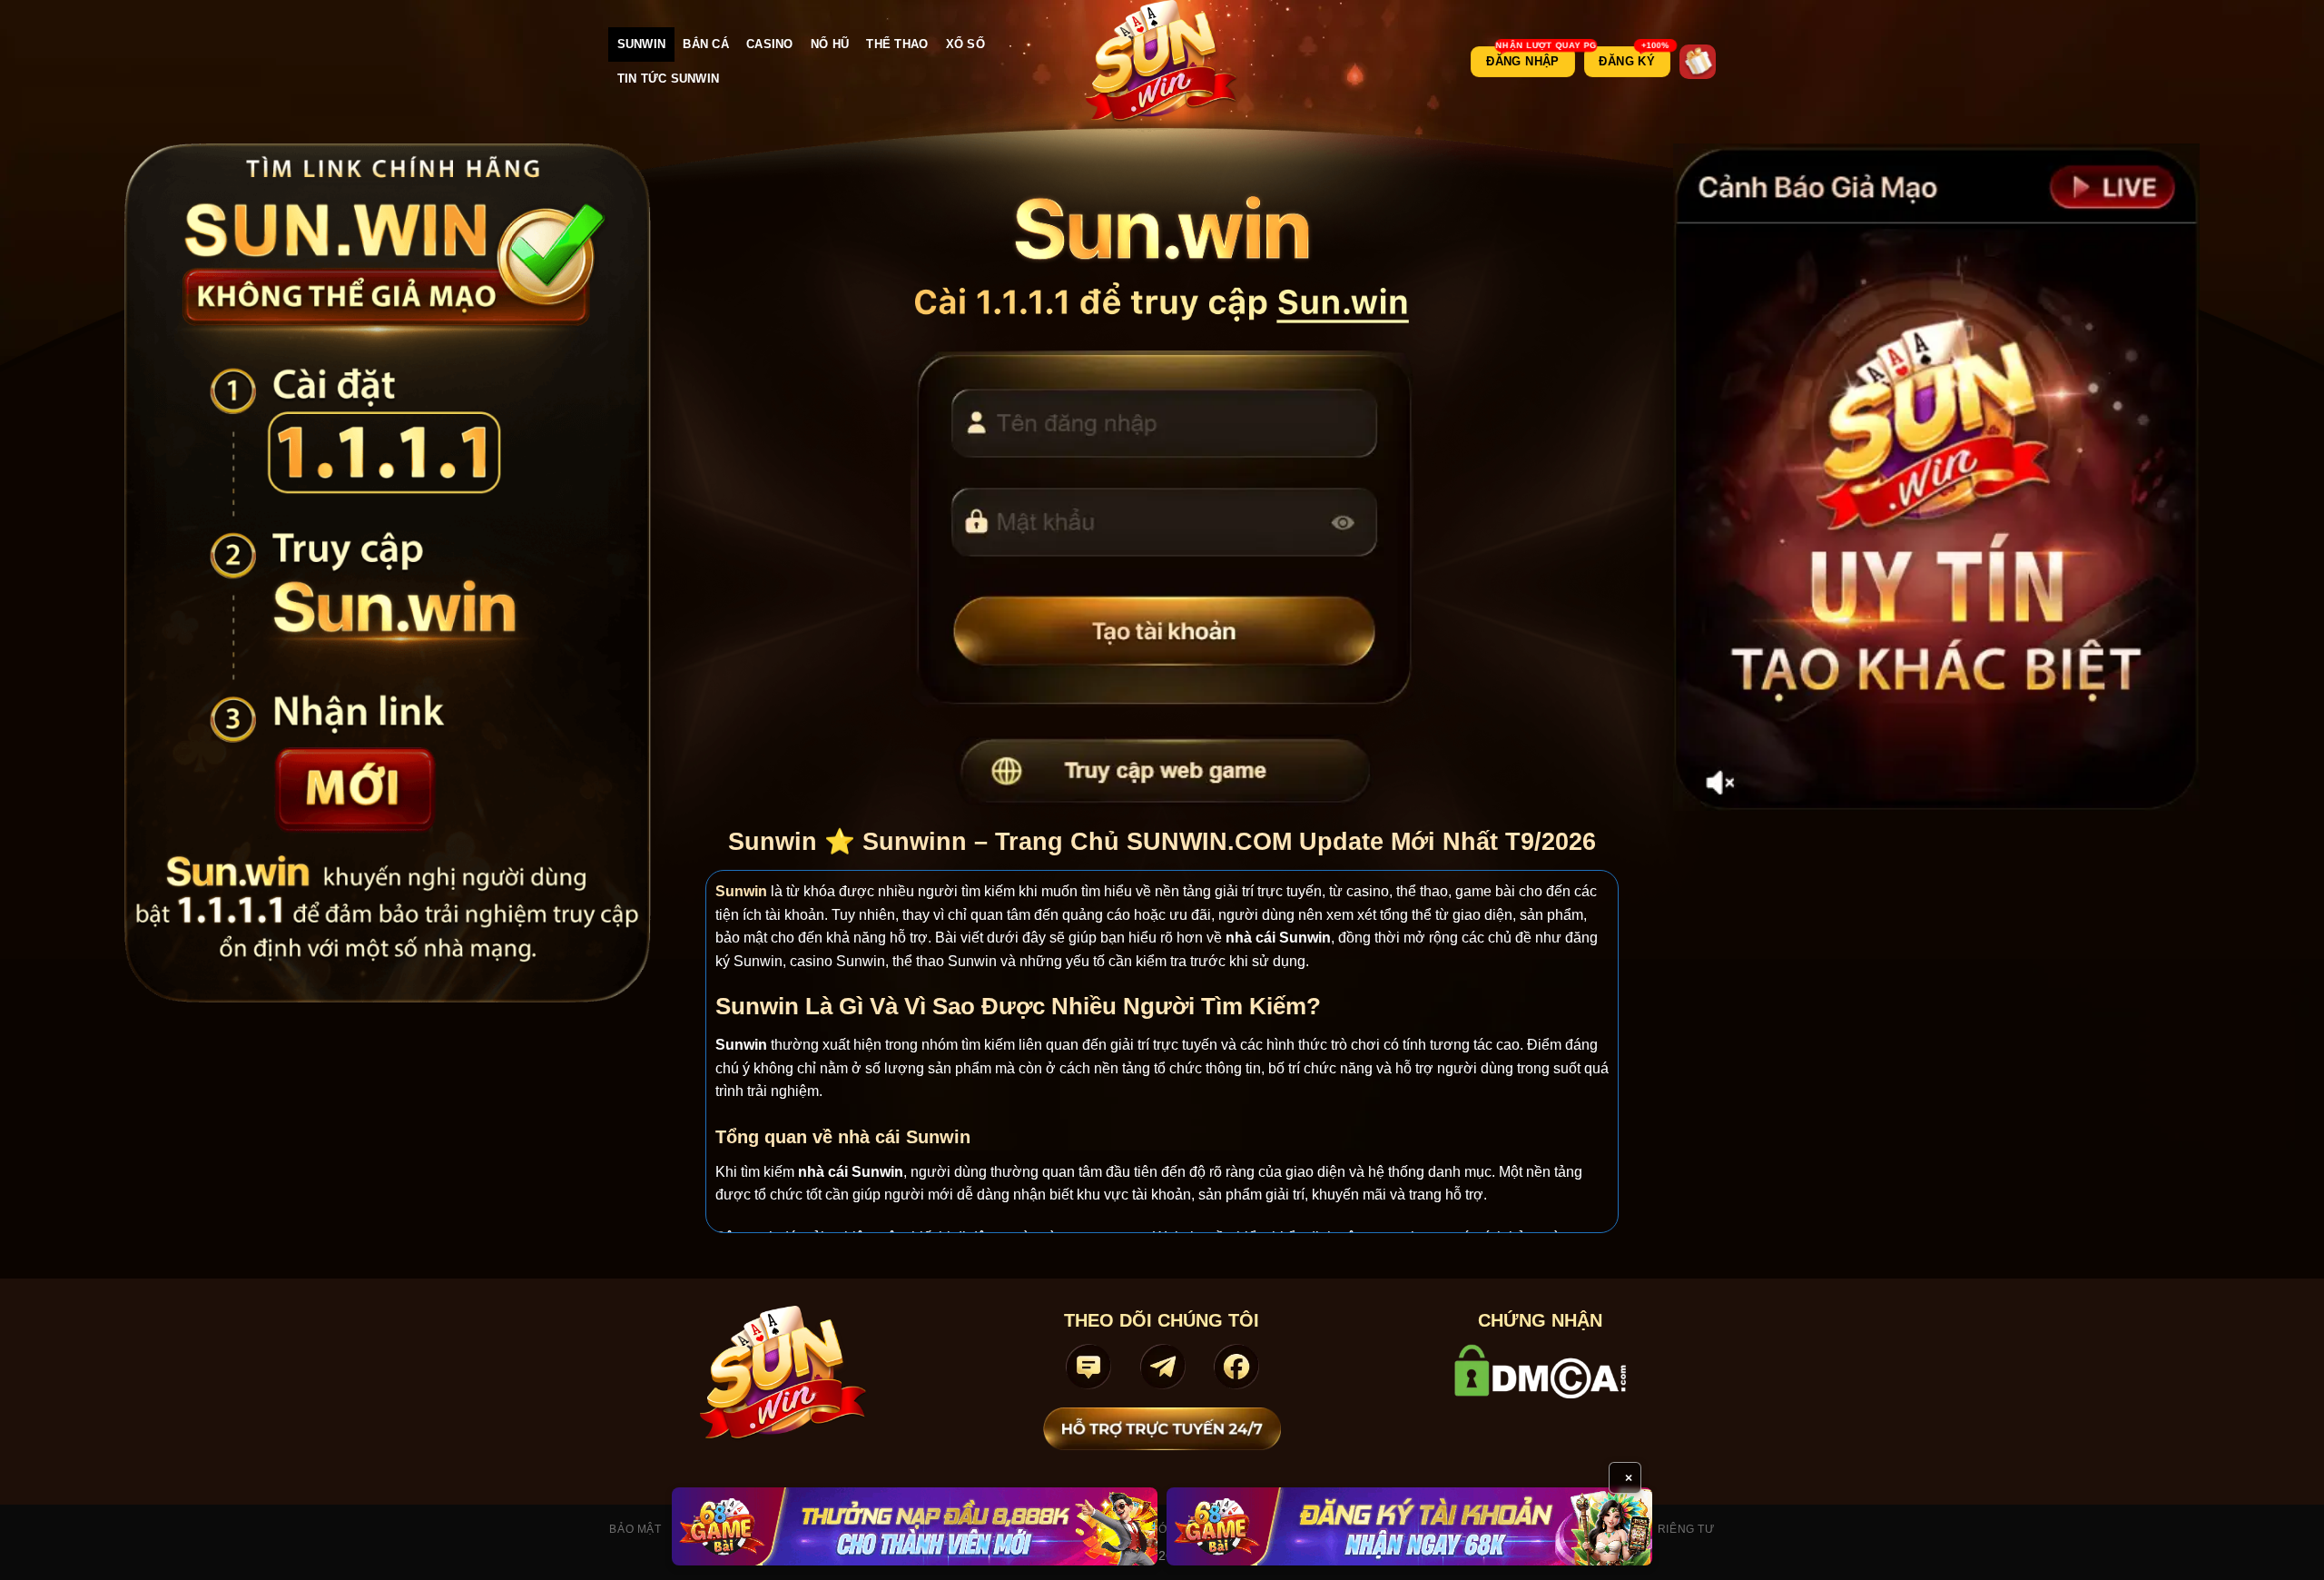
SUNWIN (642, 44)
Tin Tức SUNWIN (669, 79)
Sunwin (741, 891)
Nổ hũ (830, 44)
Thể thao (897, 44)
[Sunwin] (1162, 62)
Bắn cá (706, 44)
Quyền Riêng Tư (1664, 1529)
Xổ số (965, 44)
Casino (770, 44)
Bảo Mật (635, 1529)
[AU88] (915, 1526)
